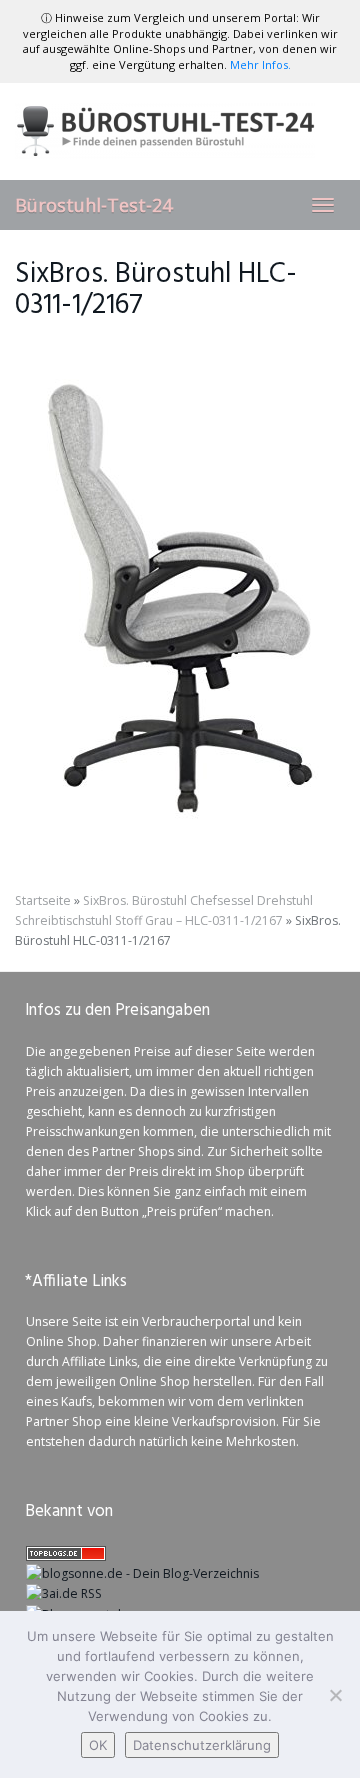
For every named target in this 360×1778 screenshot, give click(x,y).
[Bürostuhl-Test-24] (180, 131)
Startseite (43, 900)
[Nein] (335, 1695)
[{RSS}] (64, 1593)
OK (98, 1745)
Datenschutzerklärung (202, 1745)
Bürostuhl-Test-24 (93, 205)
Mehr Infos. (260, 64)
